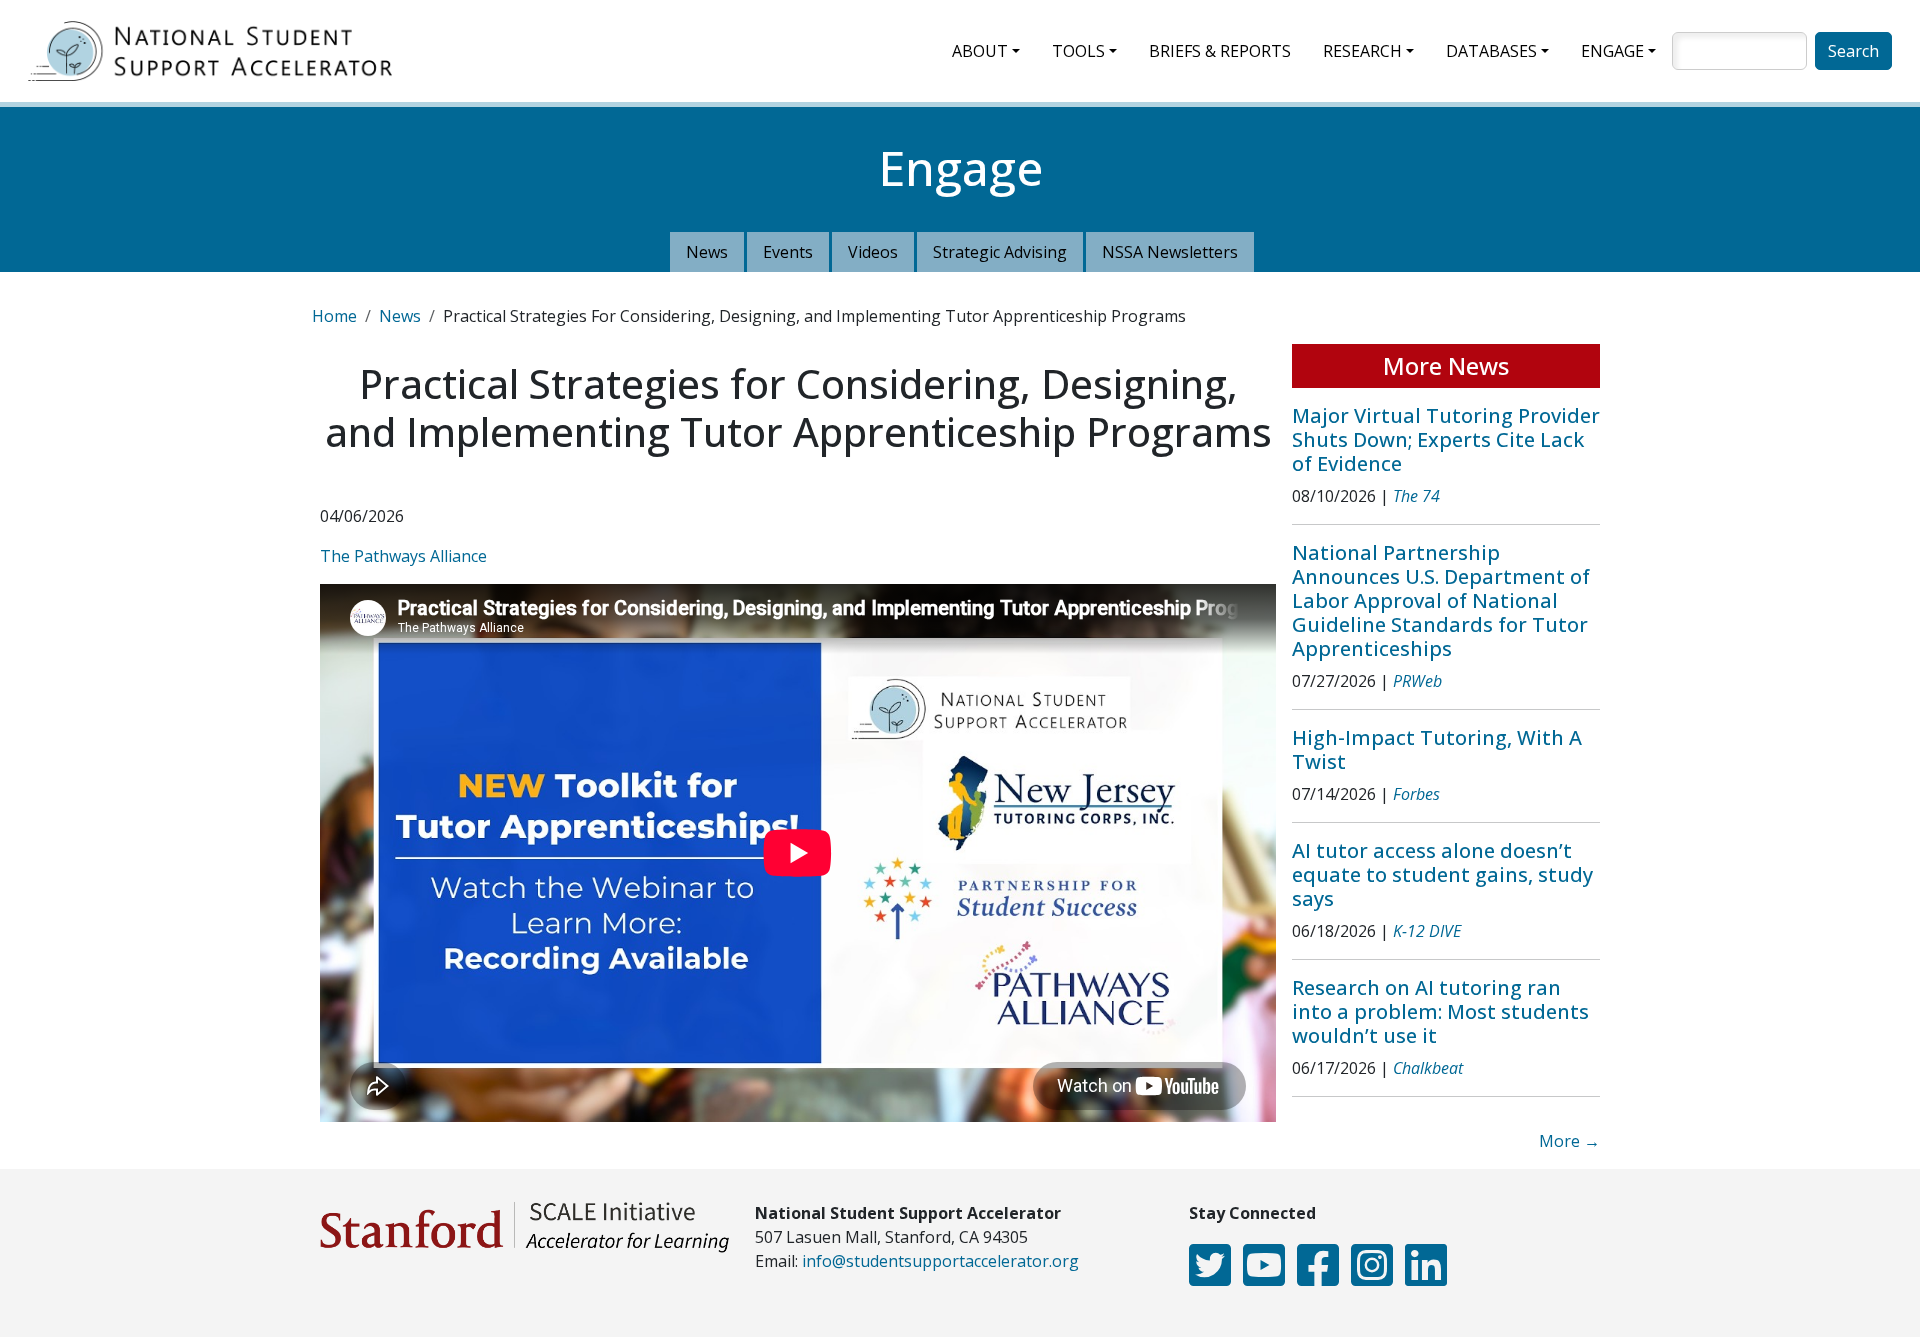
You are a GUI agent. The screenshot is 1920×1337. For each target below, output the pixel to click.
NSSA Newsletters (1170, 252)
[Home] (218, 51)
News (707, 252)
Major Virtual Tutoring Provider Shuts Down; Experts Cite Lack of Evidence (1446, 439)
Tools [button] (1078, 51)
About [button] (980, 51)
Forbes (1416, 794)
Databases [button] (1491, 51)
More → (1569, 1141)
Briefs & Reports (1220, 51)
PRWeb (1417, 681)
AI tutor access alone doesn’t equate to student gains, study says (1442, 874)
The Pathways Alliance (403, 556)
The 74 (1416, 496)
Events (788, 252)
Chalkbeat (1428, 1068)
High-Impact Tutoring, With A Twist (1437, 749)
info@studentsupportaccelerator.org (940, 1261)
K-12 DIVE (1427, 931)
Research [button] (1362, 51)
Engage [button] (1612, 51)
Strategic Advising (1000, 252)
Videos (873, 252)
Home (334, 316)
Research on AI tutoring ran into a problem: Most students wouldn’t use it (1440, 1011)
